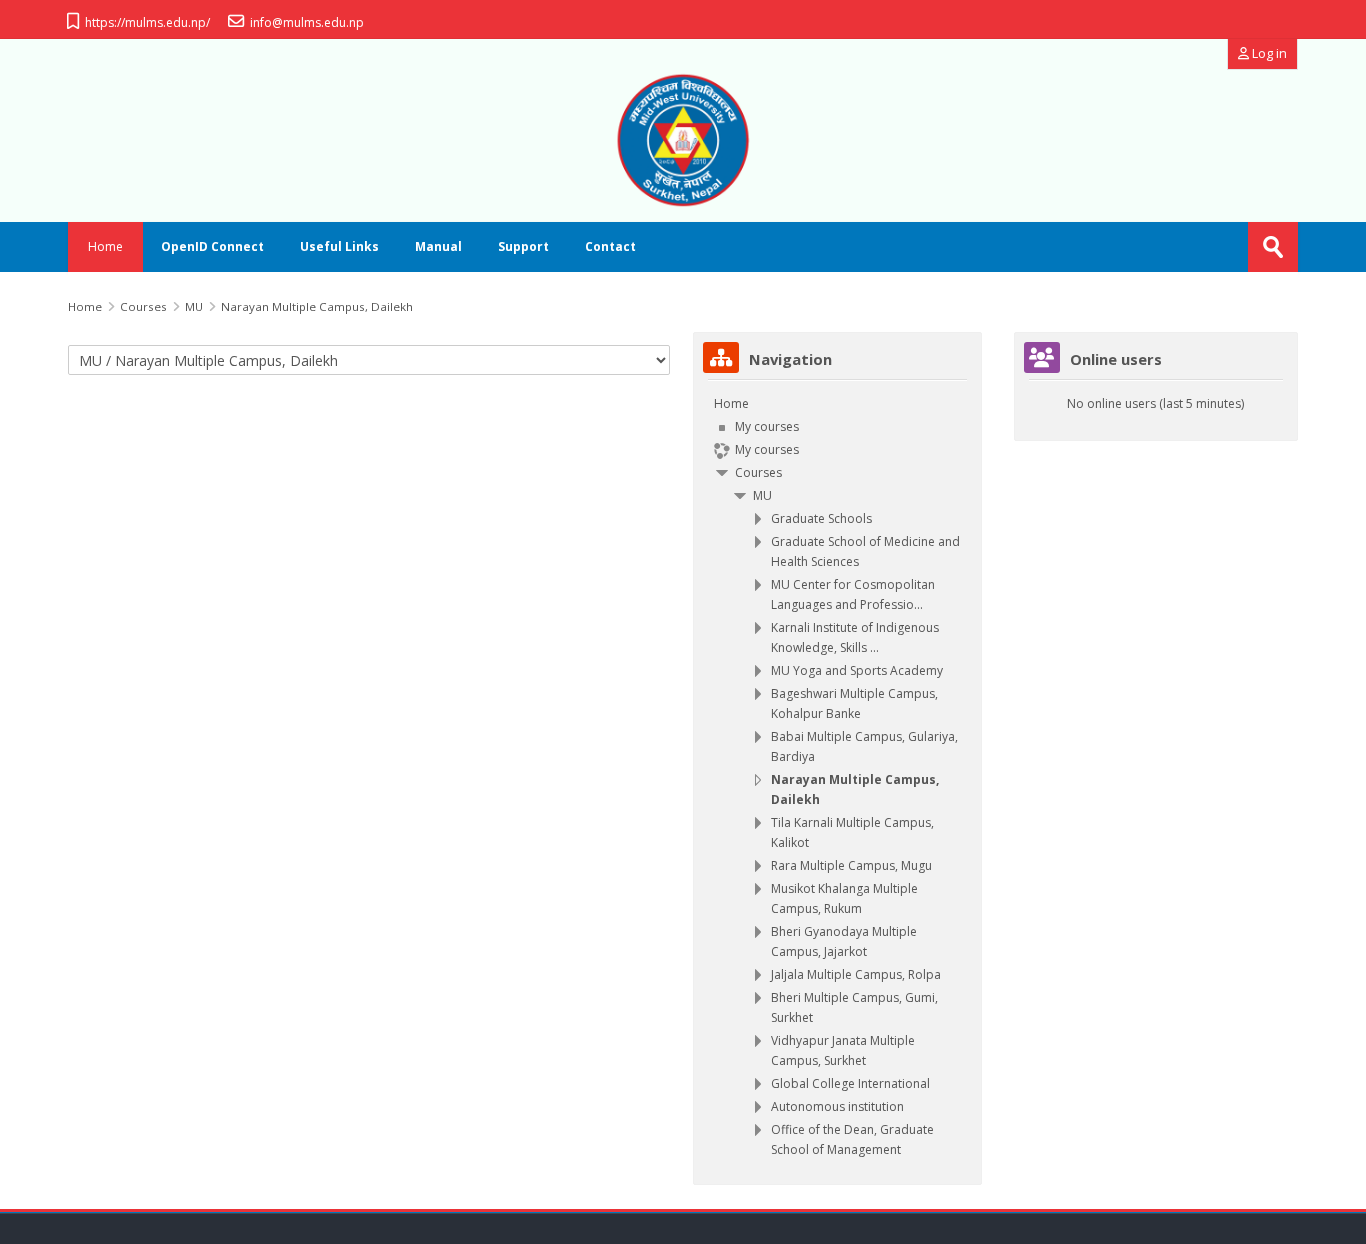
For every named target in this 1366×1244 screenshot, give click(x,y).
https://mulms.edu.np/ (147, 22)
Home (105, 246)
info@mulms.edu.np (307, 22)
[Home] (682, 140)
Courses (758, 472)
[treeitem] (837, 777)
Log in (1268, 53)
